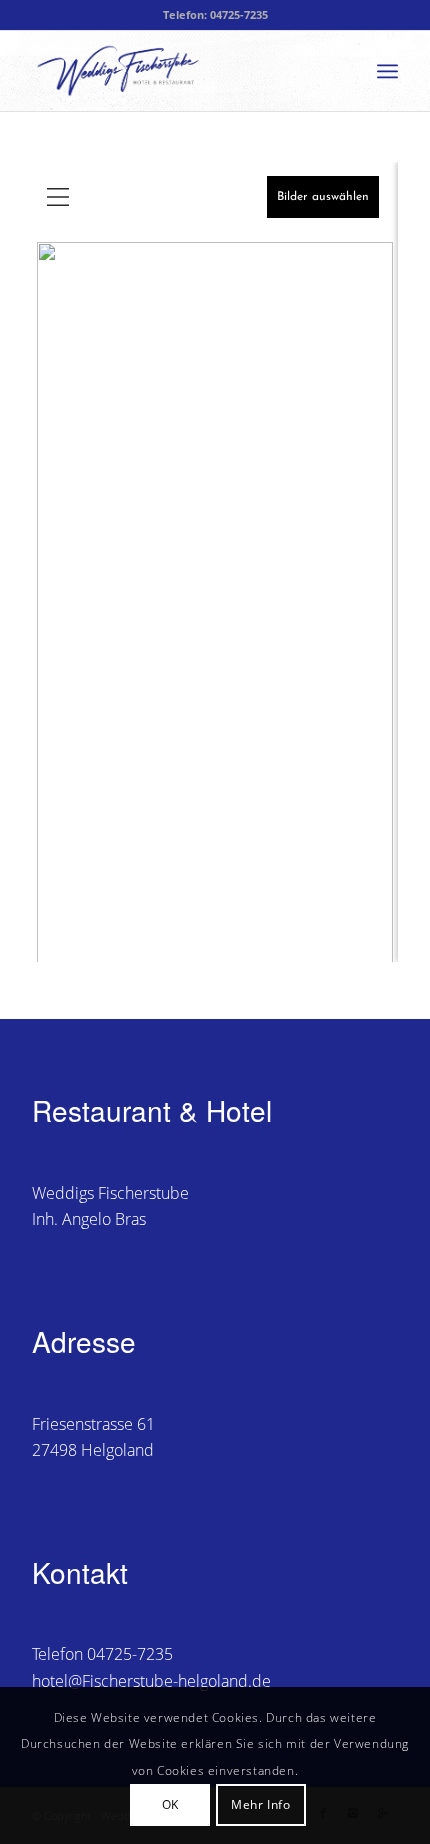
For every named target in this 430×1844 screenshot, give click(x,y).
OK (170, 1804)
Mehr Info (260, 1804)
